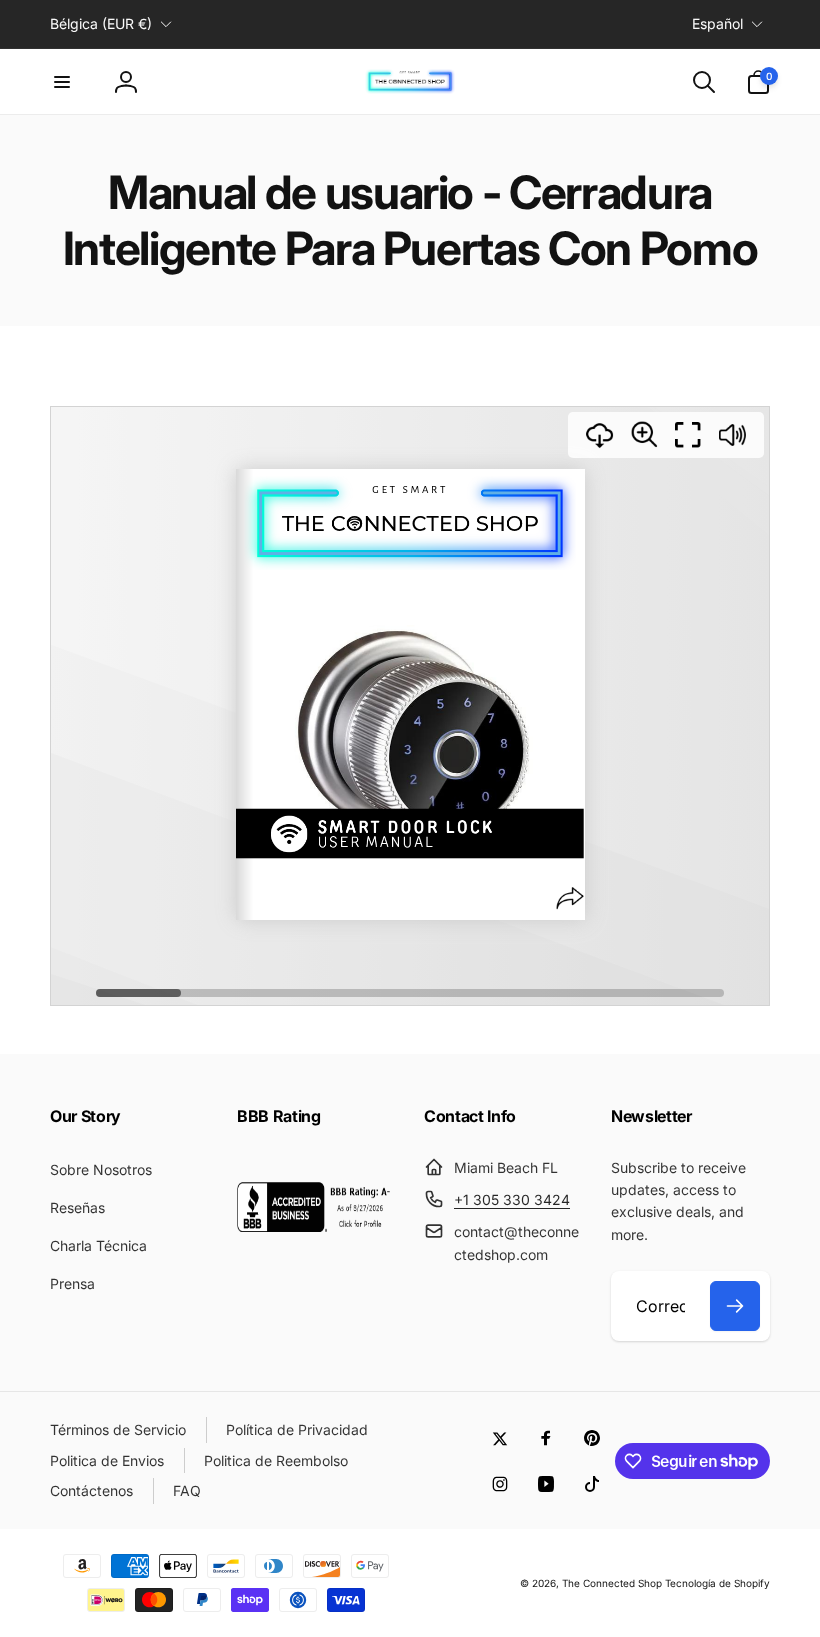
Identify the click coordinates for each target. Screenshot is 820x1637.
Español (717, 23)
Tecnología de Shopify (717, 1583)
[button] (62, 82)
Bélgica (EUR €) (101, 23)
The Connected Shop (612, 1583)
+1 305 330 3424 (512, 1199)
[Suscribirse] (735, 1306)
